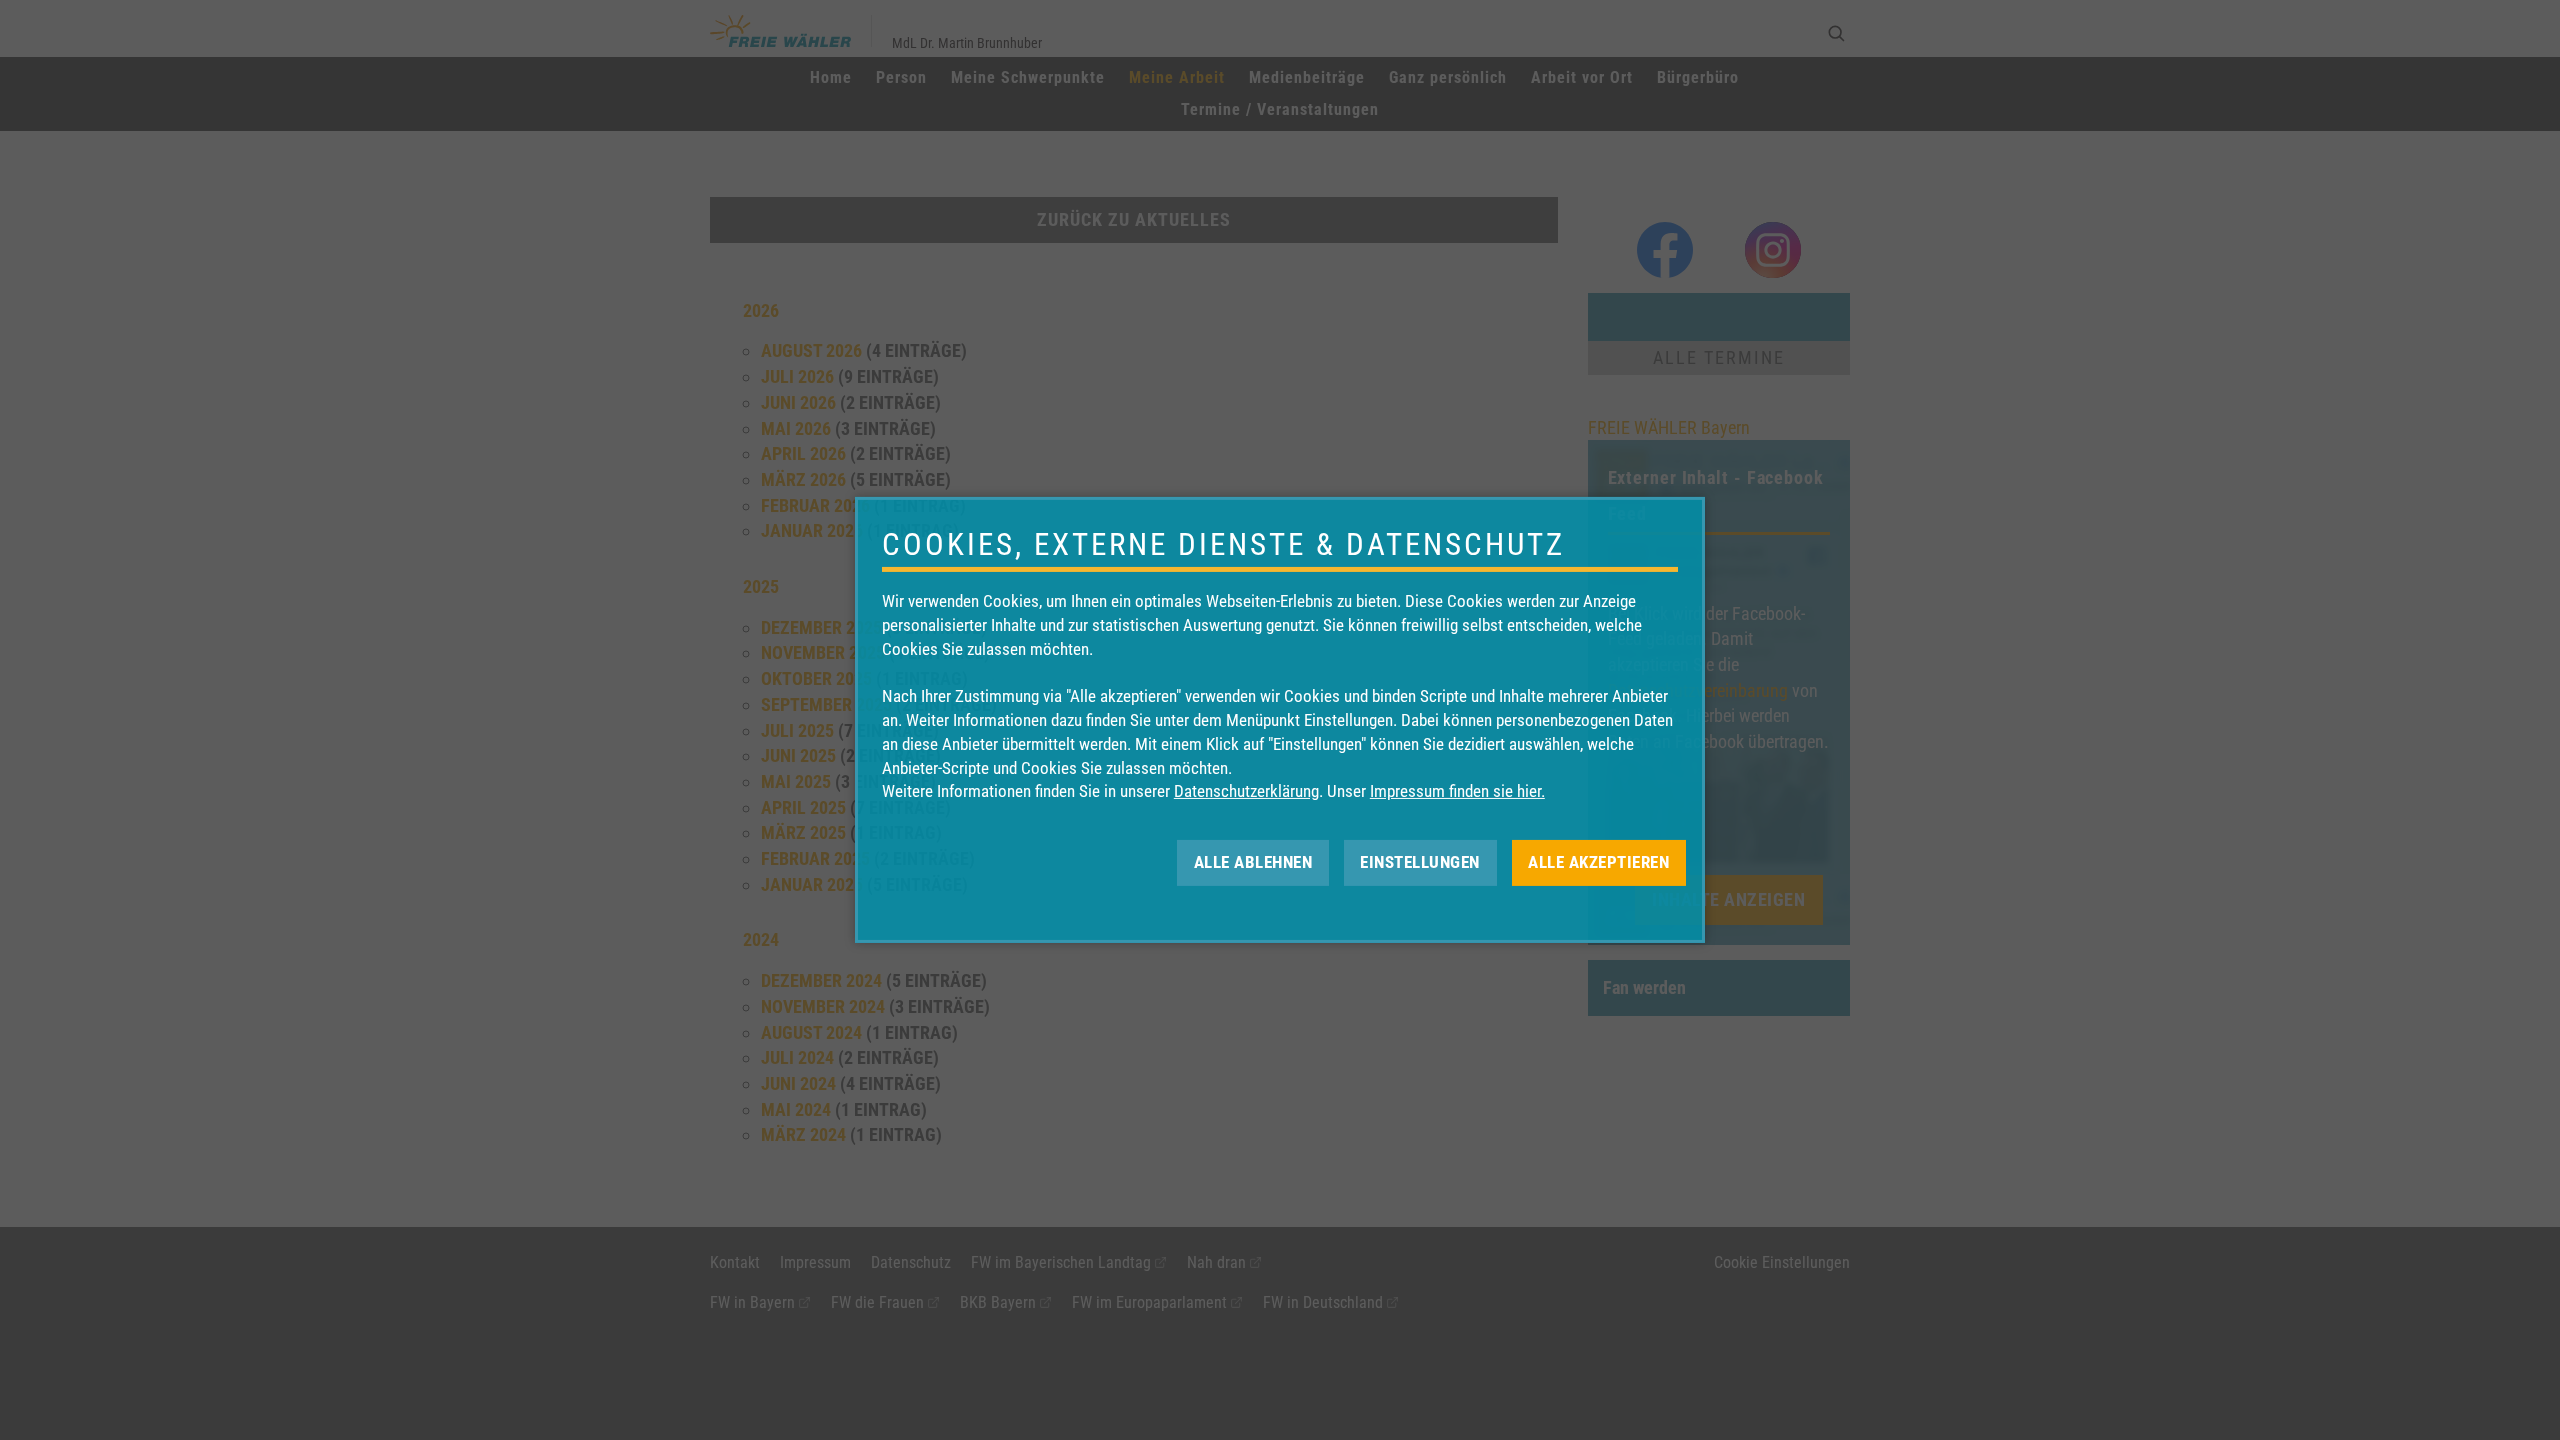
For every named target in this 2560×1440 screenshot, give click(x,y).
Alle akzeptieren (1598, 862)
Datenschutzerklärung (1246, 791)
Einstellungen (1420, 862)
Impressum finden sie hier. (1457, 791)
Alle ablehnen (1253, 862)
